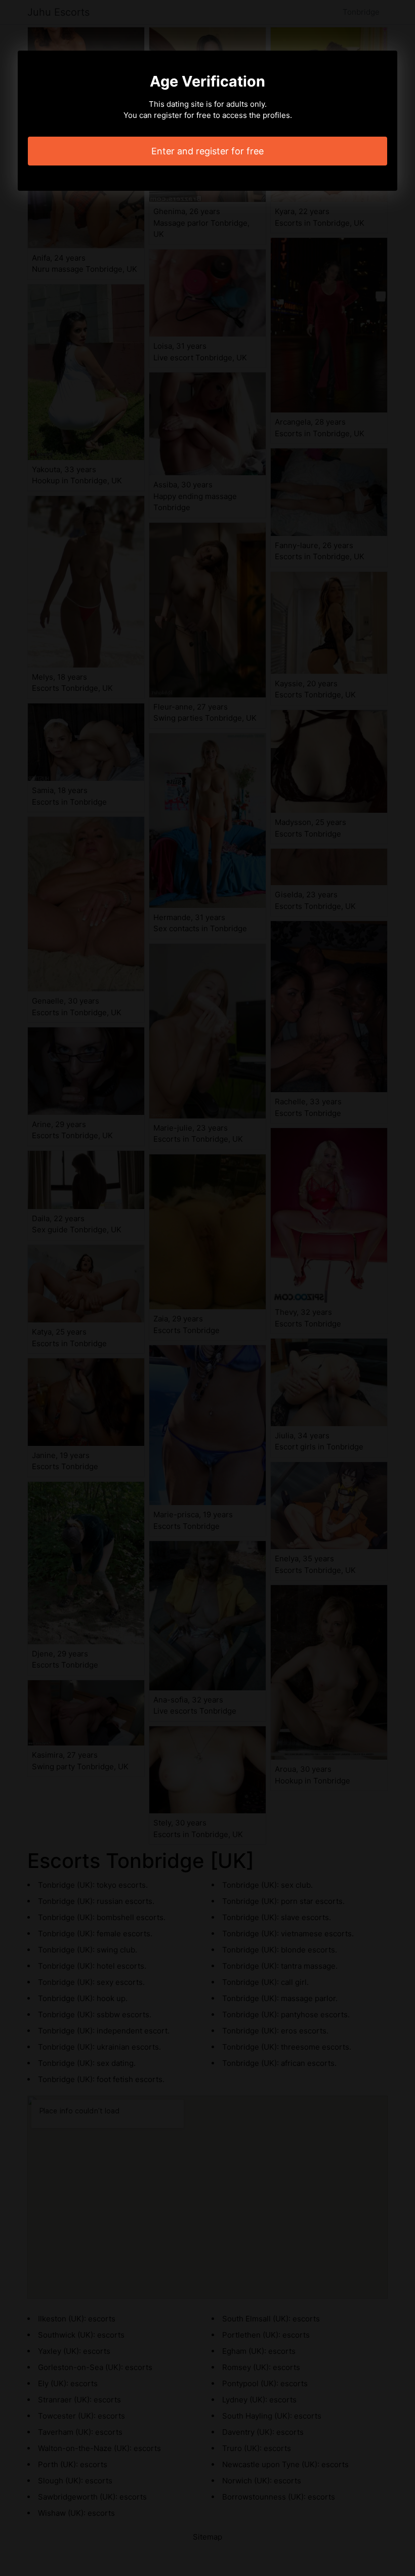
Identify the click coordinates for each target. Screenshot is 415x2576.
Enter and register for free (207, 151)
